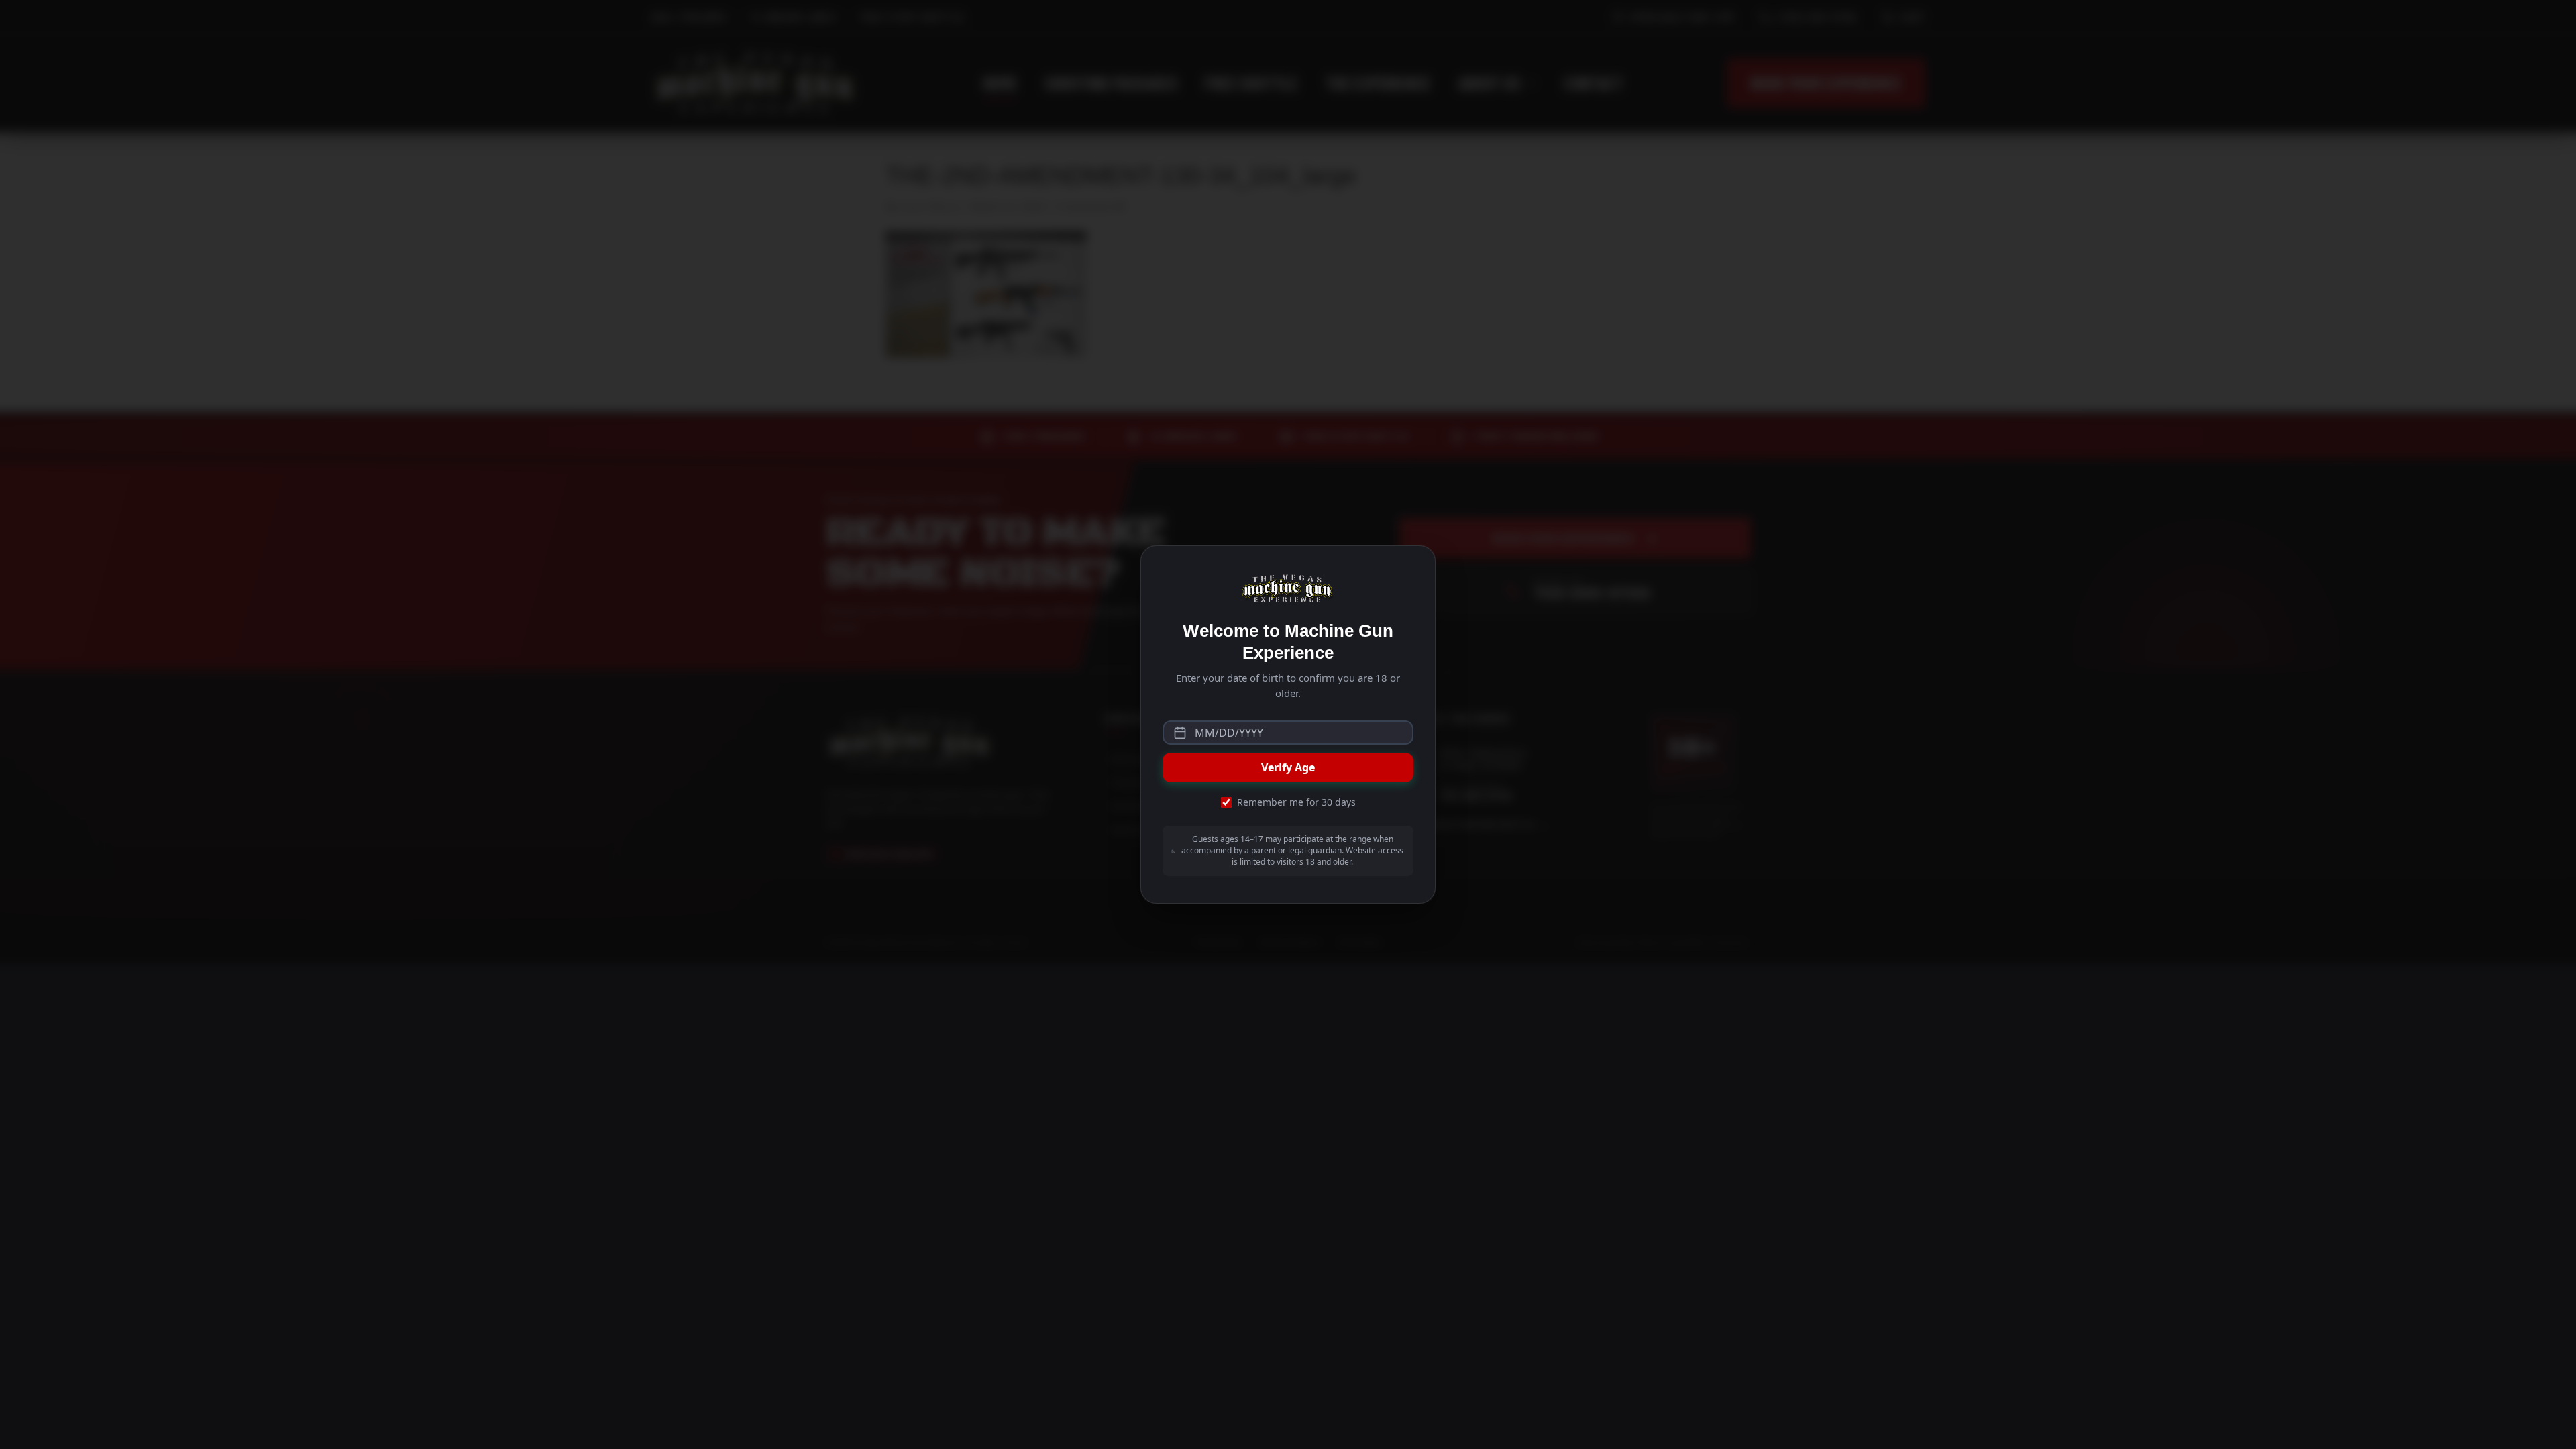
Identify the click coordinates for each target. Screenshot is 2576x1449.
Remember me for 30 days (1296, 802)
